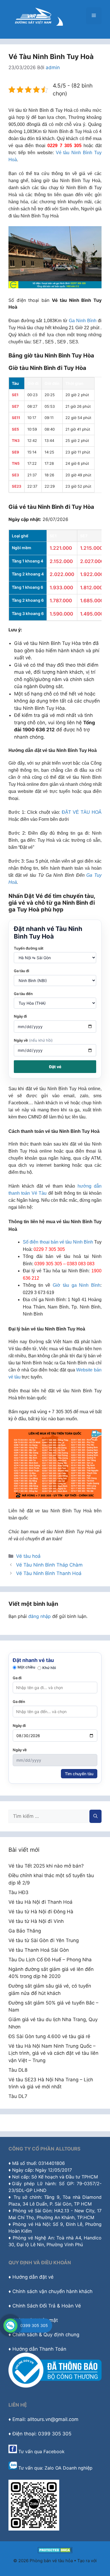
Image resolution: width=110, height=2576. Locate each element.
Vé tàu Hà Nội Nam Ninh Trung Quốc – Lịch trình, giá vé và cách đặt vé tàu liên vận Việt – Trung (53, 2053)
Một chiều (26, 1667)
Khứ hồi (49, 1668)
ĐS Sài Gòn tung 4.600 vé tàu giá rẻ (49, 2036)
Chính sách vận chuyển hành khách (52, 2291)
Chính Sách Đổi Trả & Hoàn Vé (47, 2306)
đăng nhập (39, 1616)
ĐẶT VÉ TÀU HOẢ (82, 812)
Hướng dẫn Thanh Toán (39, 2349)
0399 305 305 (34, 2325)
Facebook (54, 2451)
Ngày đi (20, 1016)
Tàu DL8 (18, 2070)
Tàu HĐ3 (18, 1892)
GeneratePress (55, 2567)
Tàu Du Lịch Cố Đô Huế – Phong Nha (50, 1960)
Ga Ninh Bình (83, 321)
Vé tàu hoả (28, 1556)
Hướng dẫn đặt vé (33, 2277)
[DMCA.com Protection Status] (55, 2552)
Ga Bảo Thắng (25, 1931)
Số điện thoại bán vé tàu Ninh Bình (58, 1242)
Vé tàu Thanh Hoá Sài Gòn (39, 1950)
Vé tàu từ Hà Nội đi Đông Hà (41, 1912)
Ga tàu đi (21, 971)
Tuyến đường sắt (29, 948)
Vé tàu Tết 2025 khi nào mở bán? (46, 1866)
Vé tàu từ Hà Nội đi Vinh (36, 1921)
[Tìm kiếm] (95, 1816)
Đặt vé (55, 1067)
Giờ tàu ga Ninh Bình (77, 1285)
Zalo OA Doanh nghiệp (69, 2468)
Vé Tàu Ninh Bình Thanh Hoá (49, 1573)
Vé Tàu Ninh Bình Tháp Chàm (49, 1565)
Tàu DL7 (18, 2096)
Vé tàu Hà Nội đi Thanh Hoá (40, 1902)
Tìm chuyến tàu (79, 1774)
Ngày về (33, 1040)
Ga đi (17, 1678)
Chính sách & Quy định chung (46, 2335)
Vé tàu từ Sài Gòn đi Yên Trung (44, 1940)
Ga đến (19, 1702)
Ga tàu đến (23, 994)
